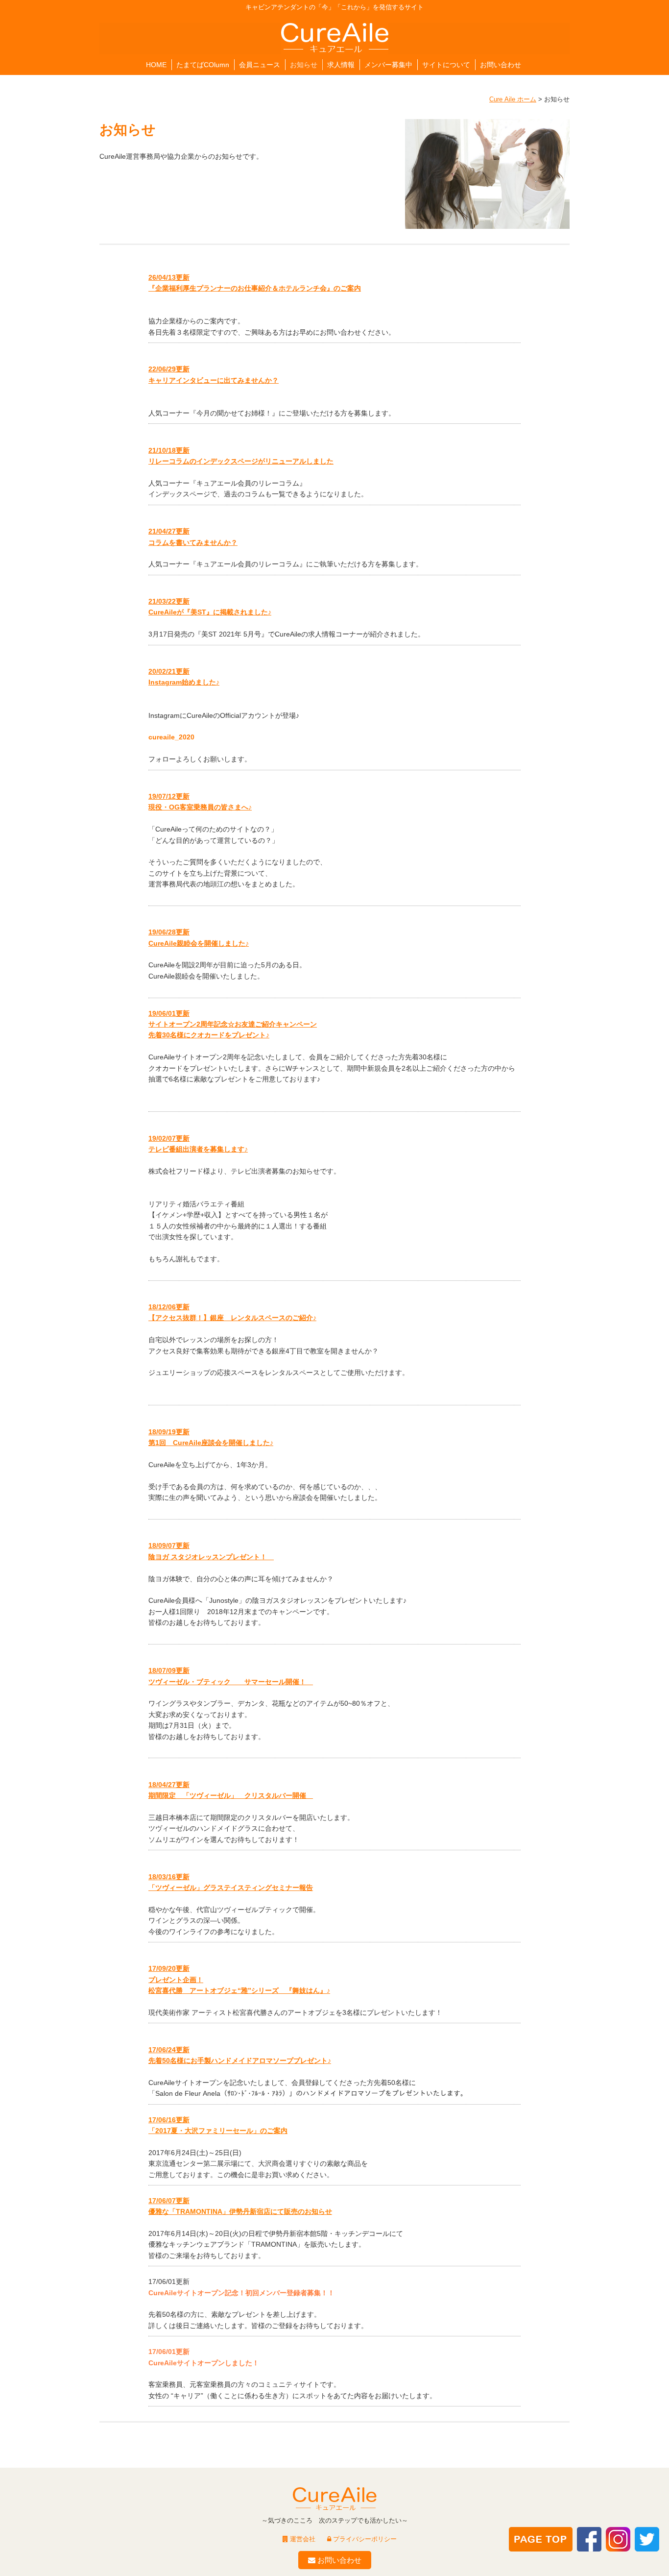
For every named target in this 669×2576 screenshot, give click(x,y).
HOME (156, 65)
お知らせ (304, 65)
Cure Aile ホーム (513, 99)
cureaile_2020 (171, 737)
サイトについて (446, 65)
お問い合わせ (501, 65)
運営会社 (302, 2539)
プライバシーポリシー (364, 2539)
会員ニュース (260, 65)
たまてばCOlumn (203, 65)
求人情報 (341, 65)
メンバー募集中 (388, 65)
